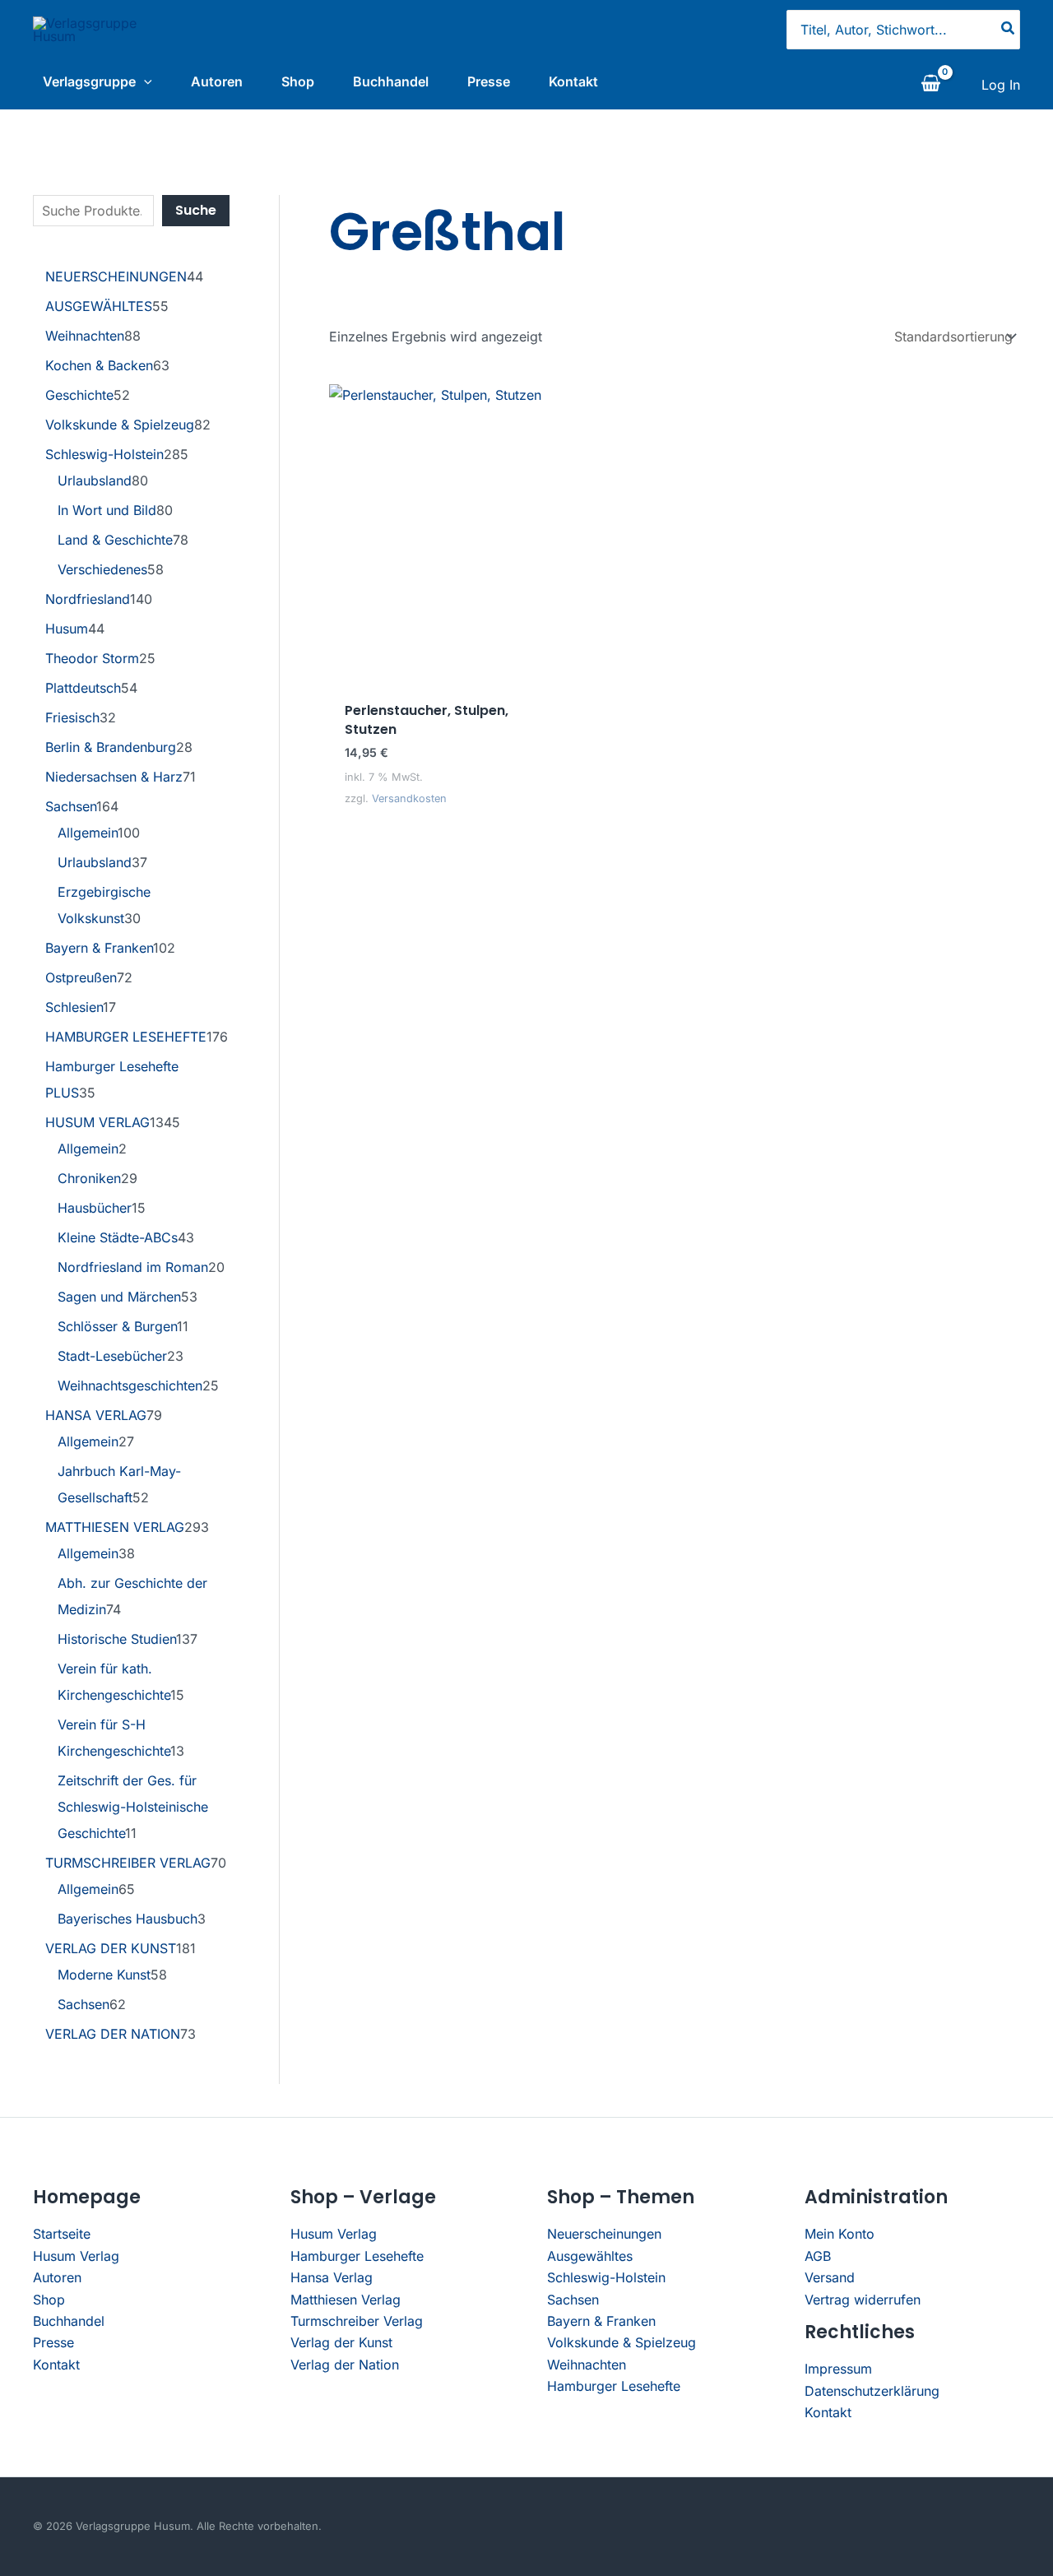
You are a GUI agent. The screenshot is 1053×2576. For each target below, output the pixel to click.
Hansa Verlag (332, 2277)
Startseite (62, 2234)
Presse (489, 81)
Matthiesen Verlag (346, 2300)
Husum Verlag (76, 2256)
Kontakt (573, 81)
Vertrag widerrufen (863, 2300)
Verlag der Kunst (341, 2342)
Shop (298, 81)
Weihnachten (587, 2365)
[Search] (1009, 30)
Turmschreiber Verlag (357, 2321)
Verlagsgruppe (89, 81)
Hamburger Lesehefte (357, 2256)
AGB (818, 2256)
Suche (196, 210)
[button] (144, 81)
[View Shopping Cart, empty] (930, 85)
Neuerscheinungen (604, 2234)
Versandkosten (409, 798)
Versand (830, 2277)
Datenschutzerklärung (872, 2391)
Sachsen (573, 2300)
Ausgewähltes (590, 2256)
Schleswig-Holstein (606, 2277)
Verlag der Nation (345, 2365)
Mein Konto (840, 2234)
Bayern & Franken (601, 2321)
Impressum (838, 2369)
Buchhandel (391, 81)
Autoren (217, 81)
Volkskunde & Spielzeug (622, 2342)
